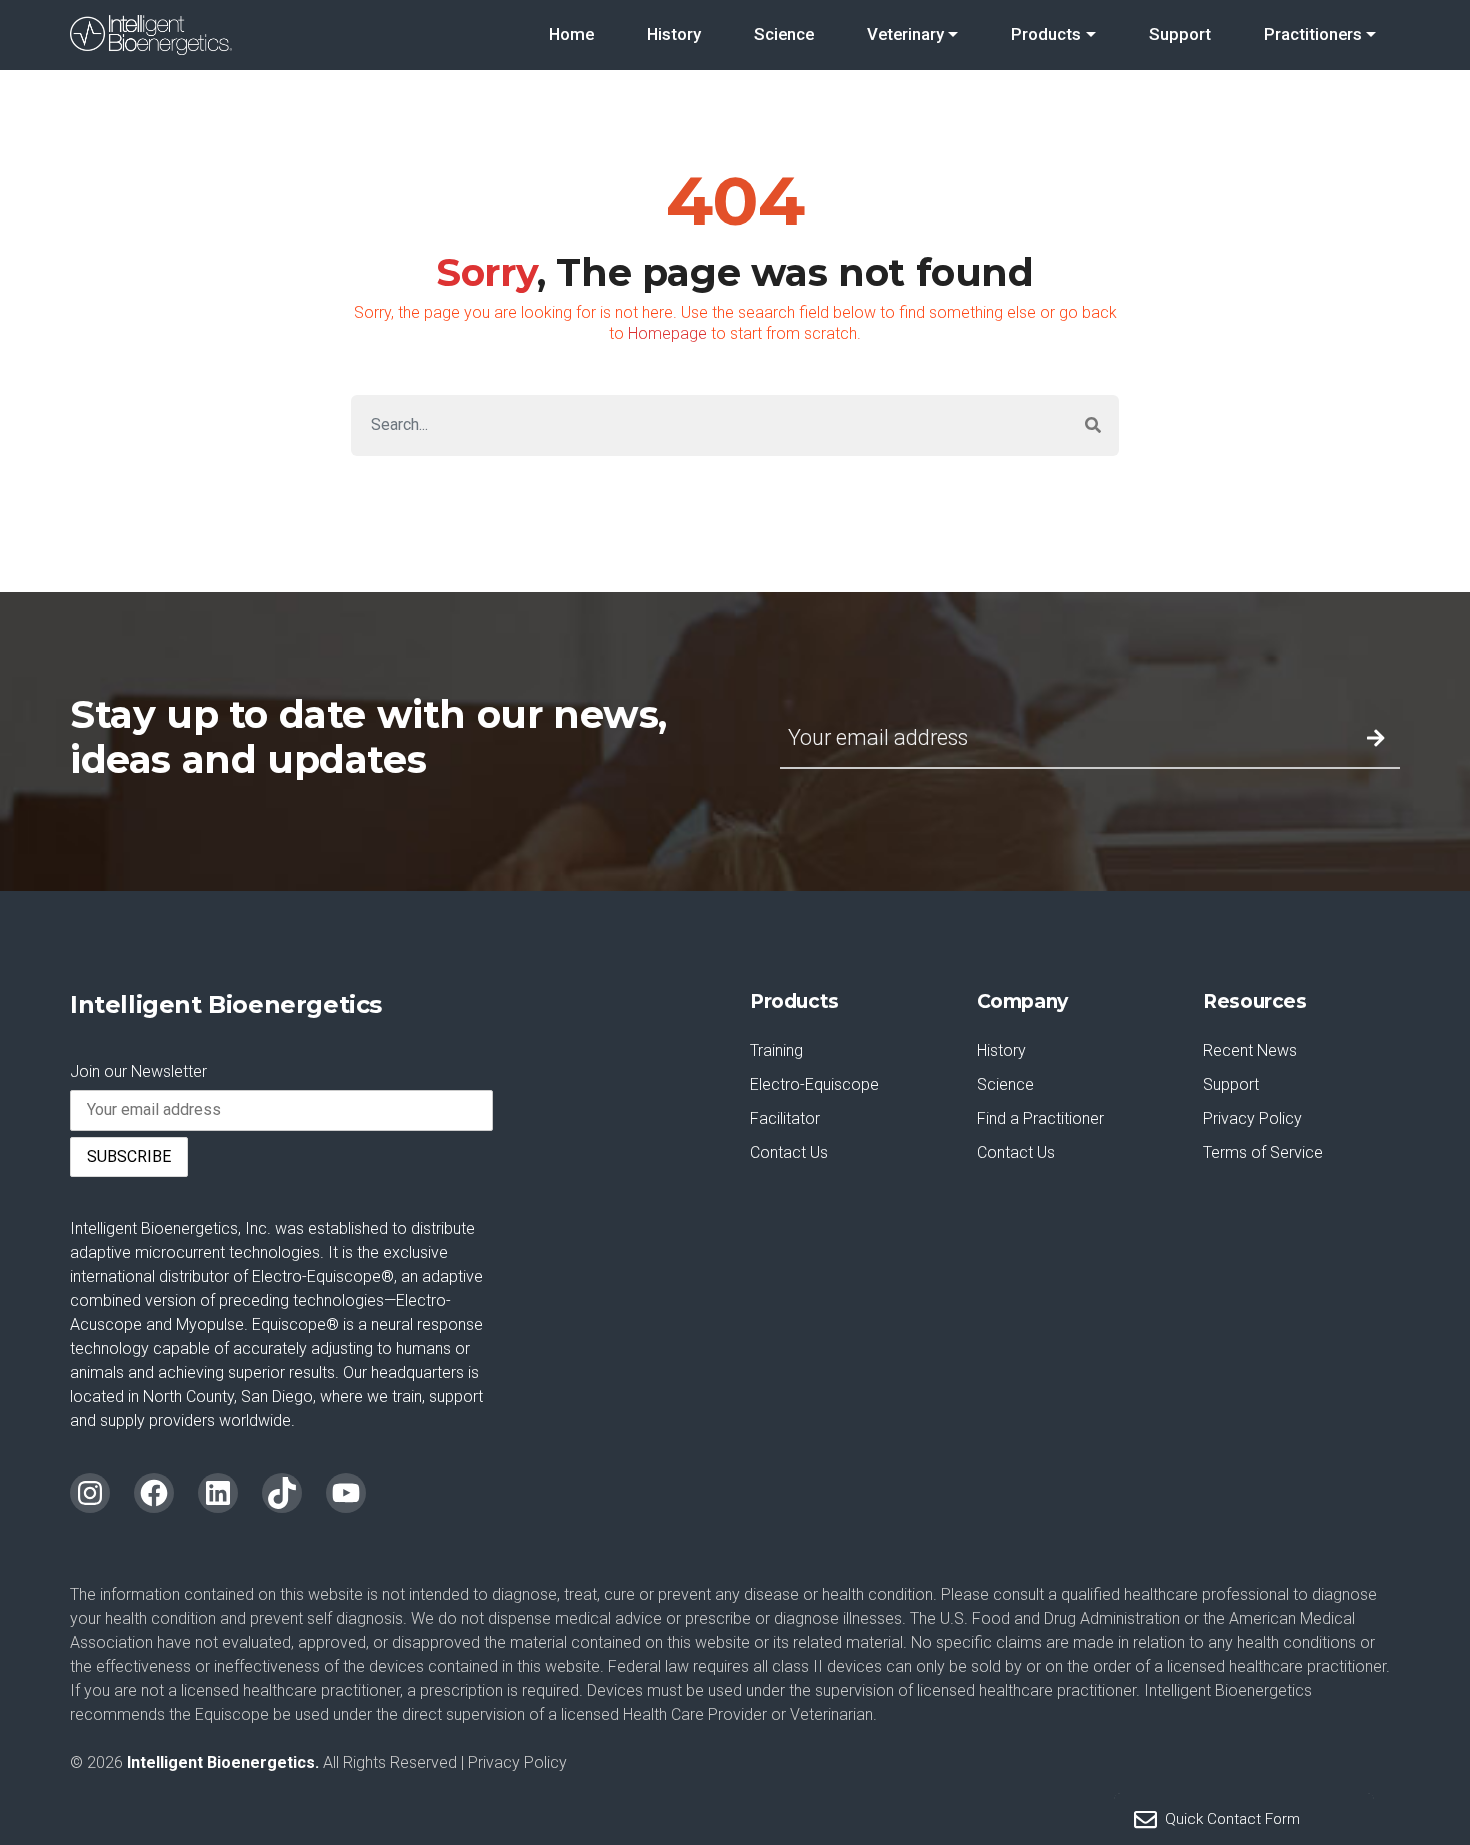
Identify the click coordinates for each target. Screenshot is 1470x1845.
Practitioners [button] (1313, 34)
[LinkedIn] (218, 1493)
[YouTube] (346, 1493)
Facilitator (785, 1118)
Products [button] (1046, 34)
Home (571, 34)
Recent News (1250, 1050)
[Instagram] (90, 1493)
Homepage (667, 333)
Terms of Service (1263, 1152)
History (674, 34)
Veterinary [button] (905, 34)
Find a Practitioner (1040, 1118)
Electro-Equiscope (814, 1084)
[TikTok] (282, 1493)
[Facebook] (154, 1493)
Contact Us (789, 1152)
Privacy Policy (1252, 1118)
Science (784, 34)
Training (776, 1050)
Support (1180, 34)
